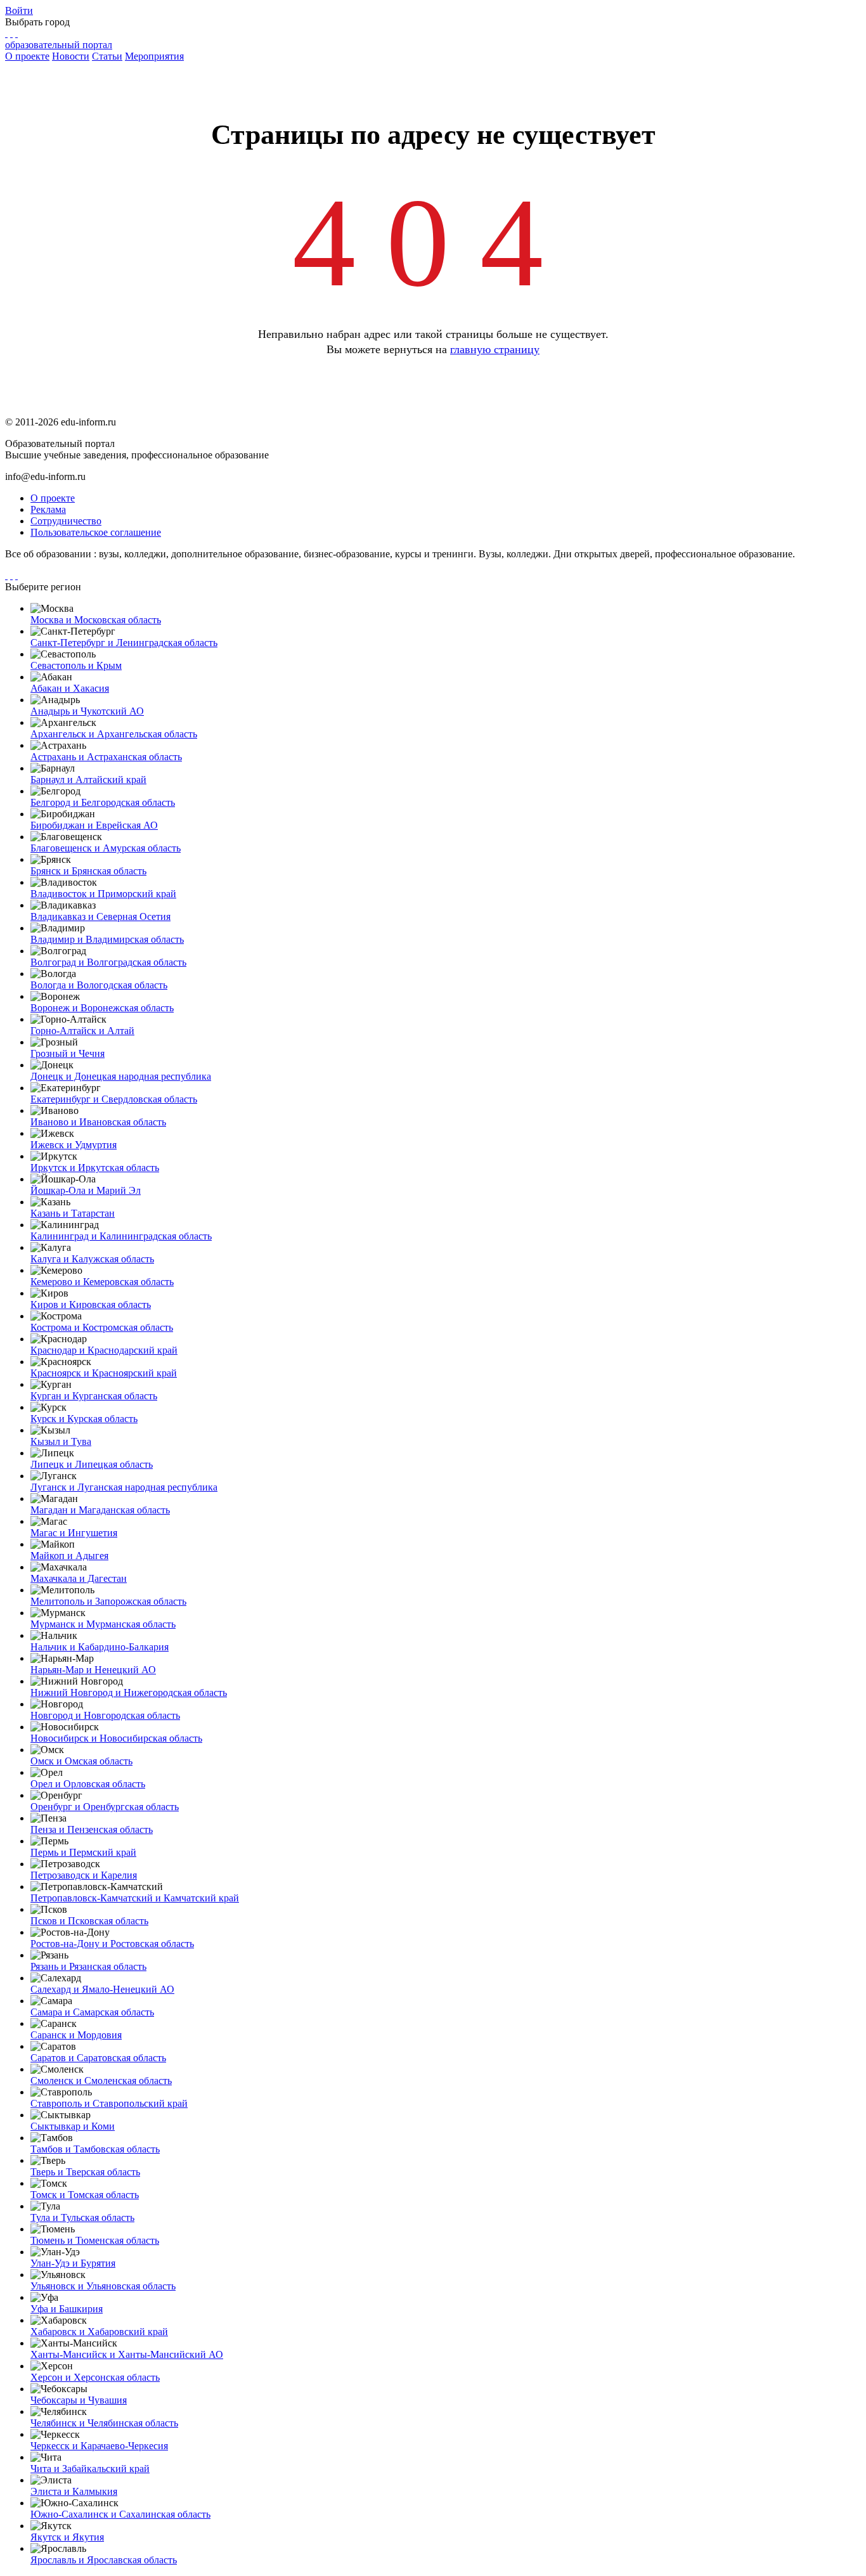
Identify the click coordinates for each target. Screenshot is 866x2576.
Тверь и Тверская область (85, 2172)
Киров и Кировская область (91, 1304)
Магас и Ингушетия (74, 1533)
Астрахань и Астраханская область (106, 757)
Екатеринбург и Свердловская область (114, 1099)
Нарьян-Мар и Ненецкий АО (93, 1670)
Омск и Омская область (81, 1761)
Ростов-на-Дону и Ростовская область (112, 1944)
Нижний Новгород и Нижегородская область (129, 1693)
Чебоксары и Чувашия (79, 2400)
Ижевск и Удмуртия (74, 1145)
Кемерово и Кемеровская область (102, 1282)
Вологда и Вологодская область (99, 985)
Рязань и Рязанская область (88, 1966)
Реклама (48, 509)
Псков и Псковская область (89, 1921)
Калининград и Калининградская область (121, 1236)
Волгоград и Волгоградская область (108, 962)
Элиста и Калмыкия (74, 2491)
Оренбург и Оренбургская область (105, 1807)
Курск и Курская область (84, 1419)
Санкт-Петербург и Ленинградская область (124, 643)
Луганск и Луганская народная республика (124, 1487)
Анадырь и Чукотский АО (87, 711)
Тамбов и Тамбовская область (95, 2149)
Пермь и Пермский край (83, 1852)
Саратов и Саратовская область (98, 2058)
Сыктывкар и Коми (73, 2126)
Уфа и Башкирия (67, 2309)
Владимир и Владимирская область (107, 939)
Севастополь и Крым (76, 665)
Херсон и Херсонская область (95, 2377)
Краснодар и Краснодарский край (104, 1350)
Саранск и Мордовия (76, 2035)
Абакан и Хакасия (70, 688)
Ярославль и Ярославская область (104, 2560)
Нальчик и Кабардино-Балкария (100, 1647)
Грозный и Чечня (68, 1053)
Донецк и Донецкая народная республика (121, 1076)
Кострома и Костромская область (102, 1327)
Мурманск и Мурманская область (103, 1624)
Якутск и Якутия (67, 2537)
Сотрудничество (66, 521)
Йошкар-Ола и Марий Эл (86, 1190)
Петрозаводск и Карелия (84, 1875)
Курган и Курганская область (94, 1396)
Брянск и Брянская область (88, 871)
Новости (71, 56)
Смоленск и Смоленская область (101, 2081)
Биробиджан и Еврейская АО (94, 825)
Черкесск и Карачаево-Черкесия (99, 2446)
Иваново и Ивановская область (98, 1122)
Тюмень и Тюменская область (95, 2240)
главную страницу (495, 349)
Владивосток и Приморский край (103, 894)
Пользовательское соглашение (96, 532)
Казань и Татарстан (73, 1213)
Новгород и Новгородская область (105, 1715)
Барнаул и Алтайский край (88, 780)
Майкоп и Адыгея (69, 1556)
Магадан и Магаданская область (100, 1510)
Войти (19, 10)
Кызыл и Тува (61, 1441)
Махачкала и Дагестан (79, 1578)
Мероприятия (154, 56)
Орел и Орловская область (88, 1784)
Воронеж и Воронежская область (102, 1008)
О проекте (27, 56)
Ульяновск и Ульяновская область (103, 2286)
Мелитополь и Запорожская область (108, 1601)
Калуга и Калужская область (92, 1259)
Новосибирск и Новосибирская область (116, 1738)
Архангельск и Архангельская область (114, 734)
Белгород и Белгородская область (103, 802)
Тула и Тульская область (82, 2217)
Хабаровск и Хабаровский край (99, 2332)
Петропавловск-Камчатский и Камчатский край (135, 1898)
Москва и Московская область (96, 620)
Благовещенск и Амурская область (106, 848)
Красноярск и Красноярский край (104, 1373)
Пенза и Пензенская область (92, 1829)
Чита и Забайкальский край (90, 2469)
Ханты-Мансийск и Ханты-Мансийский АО (127, 2354)
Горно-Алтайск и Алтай (82, 1031)
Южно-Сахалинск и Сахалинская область (120, 2514)
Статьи (107, 56)
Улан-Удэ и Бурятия (73, 2263)
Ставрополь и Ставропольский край (109, 2103)
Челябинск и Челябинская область (104, 2423)
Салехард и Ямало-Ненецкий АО (102, 1989)
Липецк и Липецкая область (92, 1464)
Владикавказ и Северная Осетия (100, 916)
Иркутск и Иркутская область (95, 1168)
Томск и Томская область (85, 2195)
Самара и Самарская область (92, 2012)
